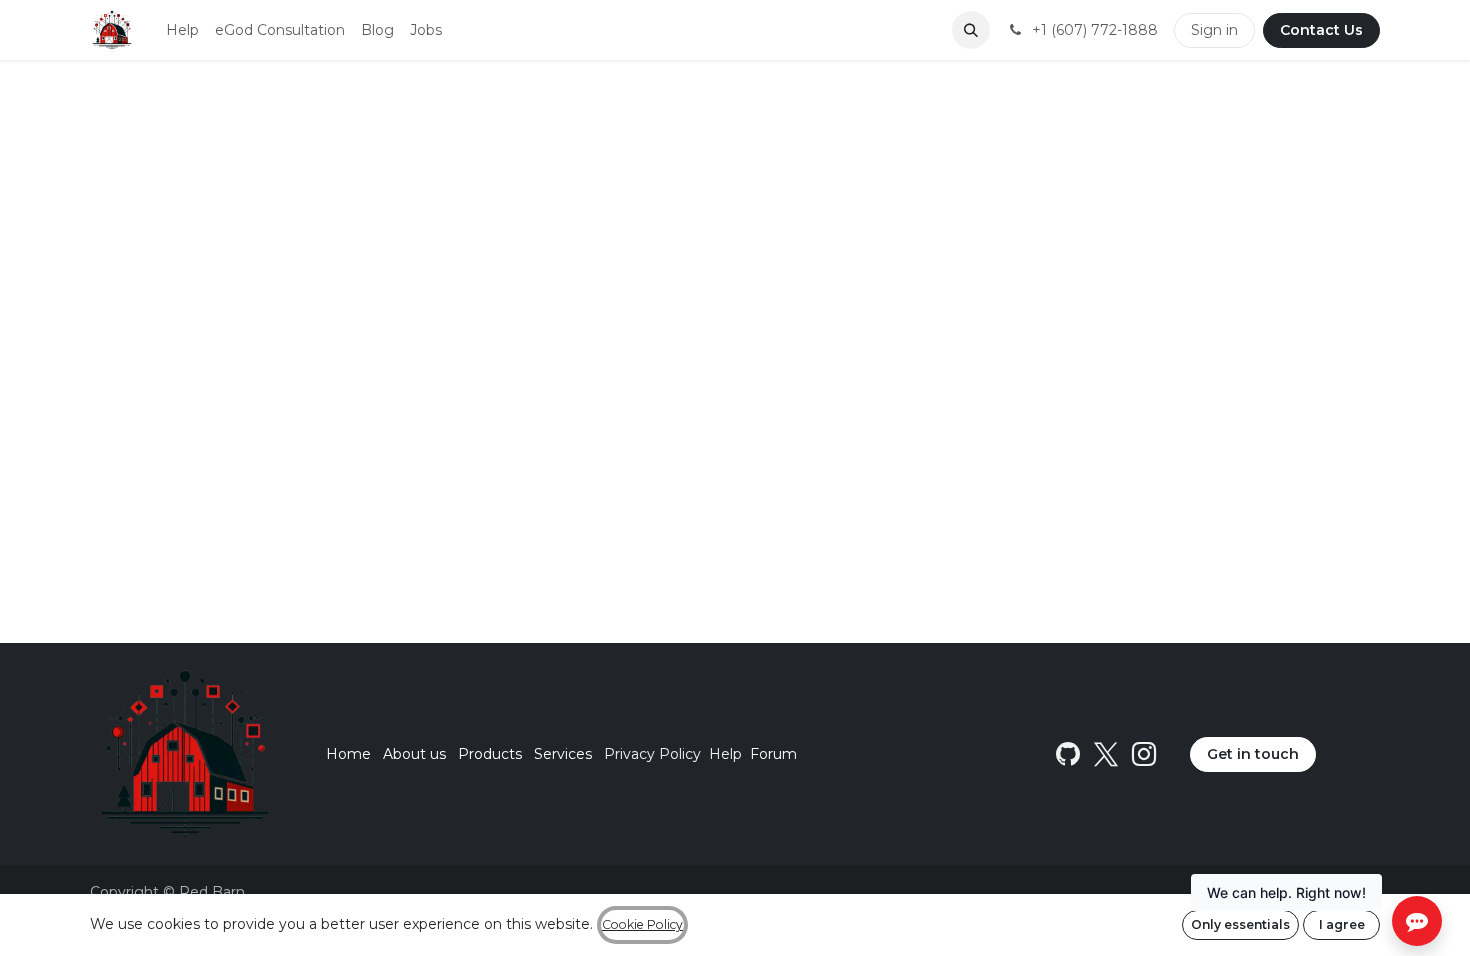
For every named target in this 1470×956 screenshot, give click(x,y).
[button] (971, 30)
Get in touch (1253, 754)
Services (563, 754)
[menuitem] (182, 30)
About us (414, 754)
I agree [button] (1342, 924)
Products (490, 754)
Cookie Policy (642, 924)
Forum (773, 754)
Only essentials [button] (1240, 924)
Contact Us (1321, 30)
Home (348, 754)
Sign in (1214, 30)
